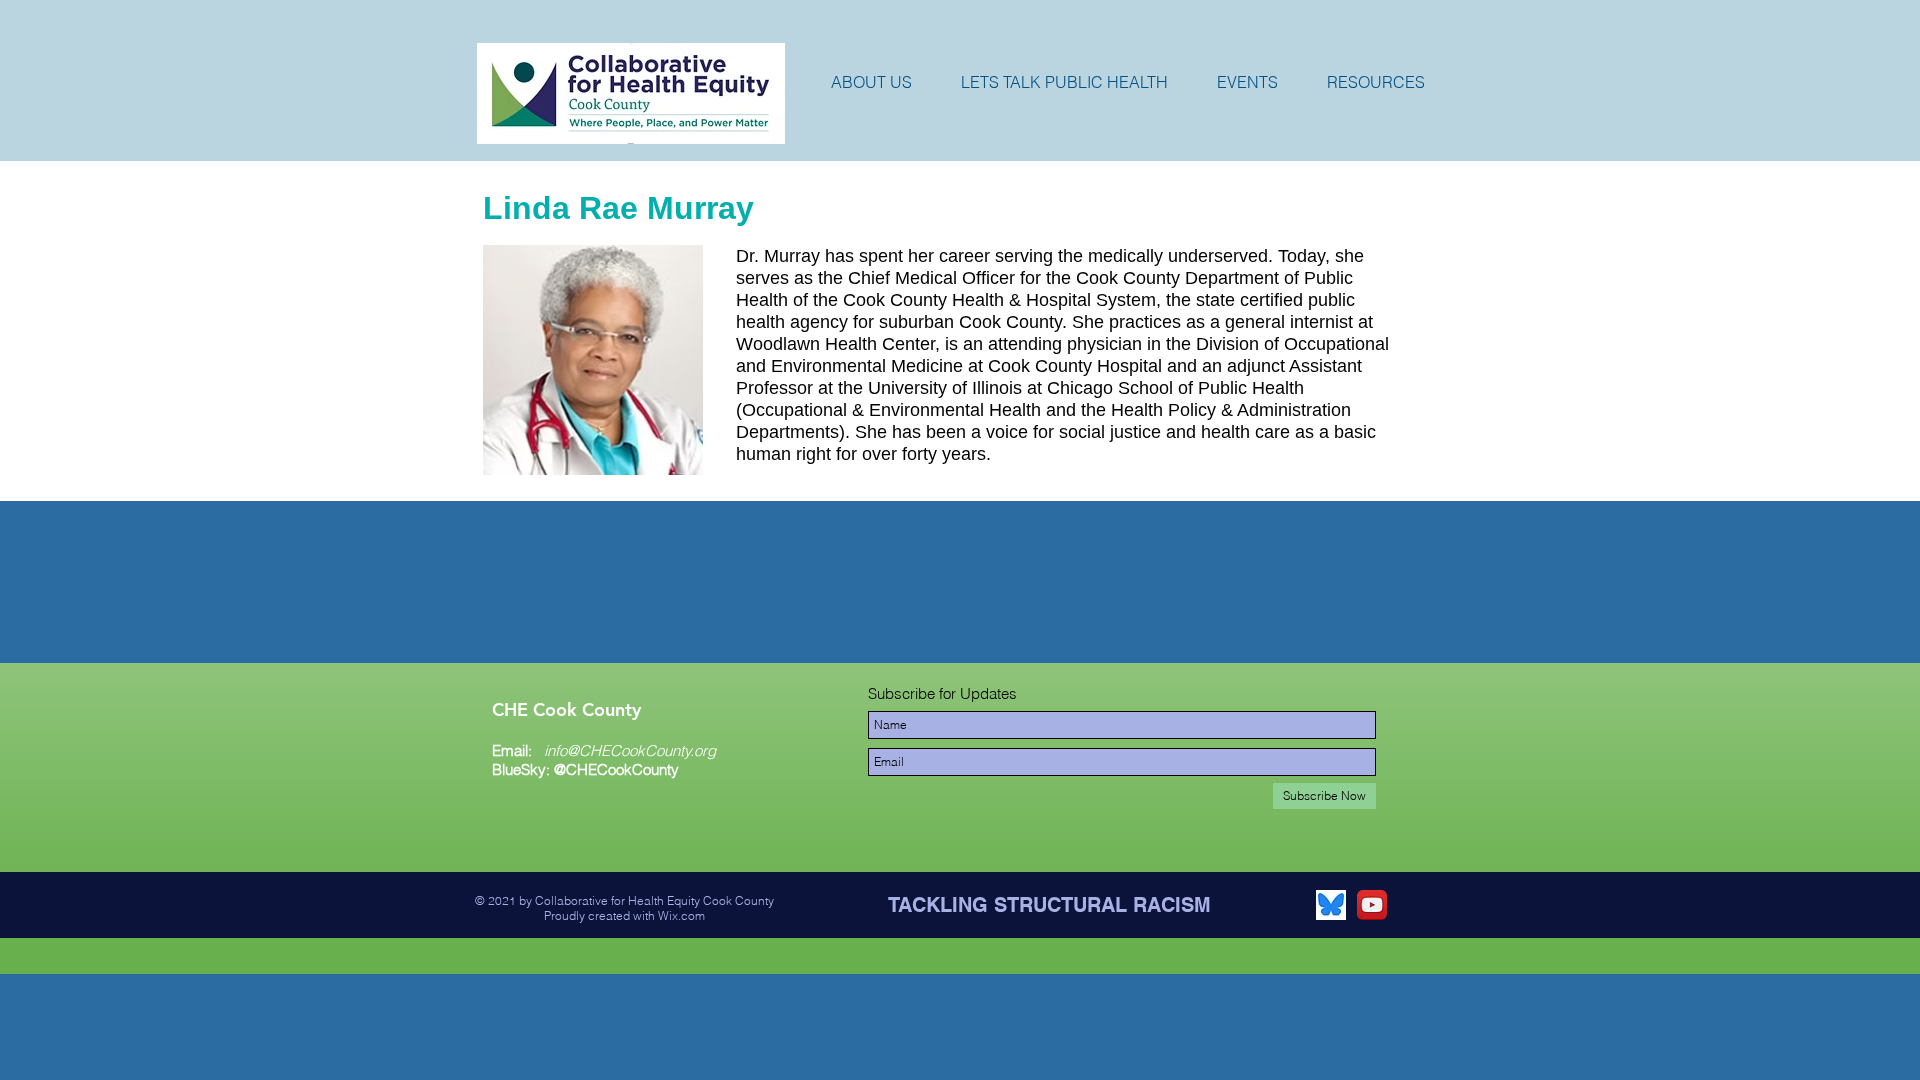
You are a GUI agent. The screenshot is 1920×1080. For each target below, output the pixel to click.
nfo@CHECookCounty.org (631, 750)
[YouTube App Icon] (1372, 905)
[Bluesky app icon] (1331, 905)
